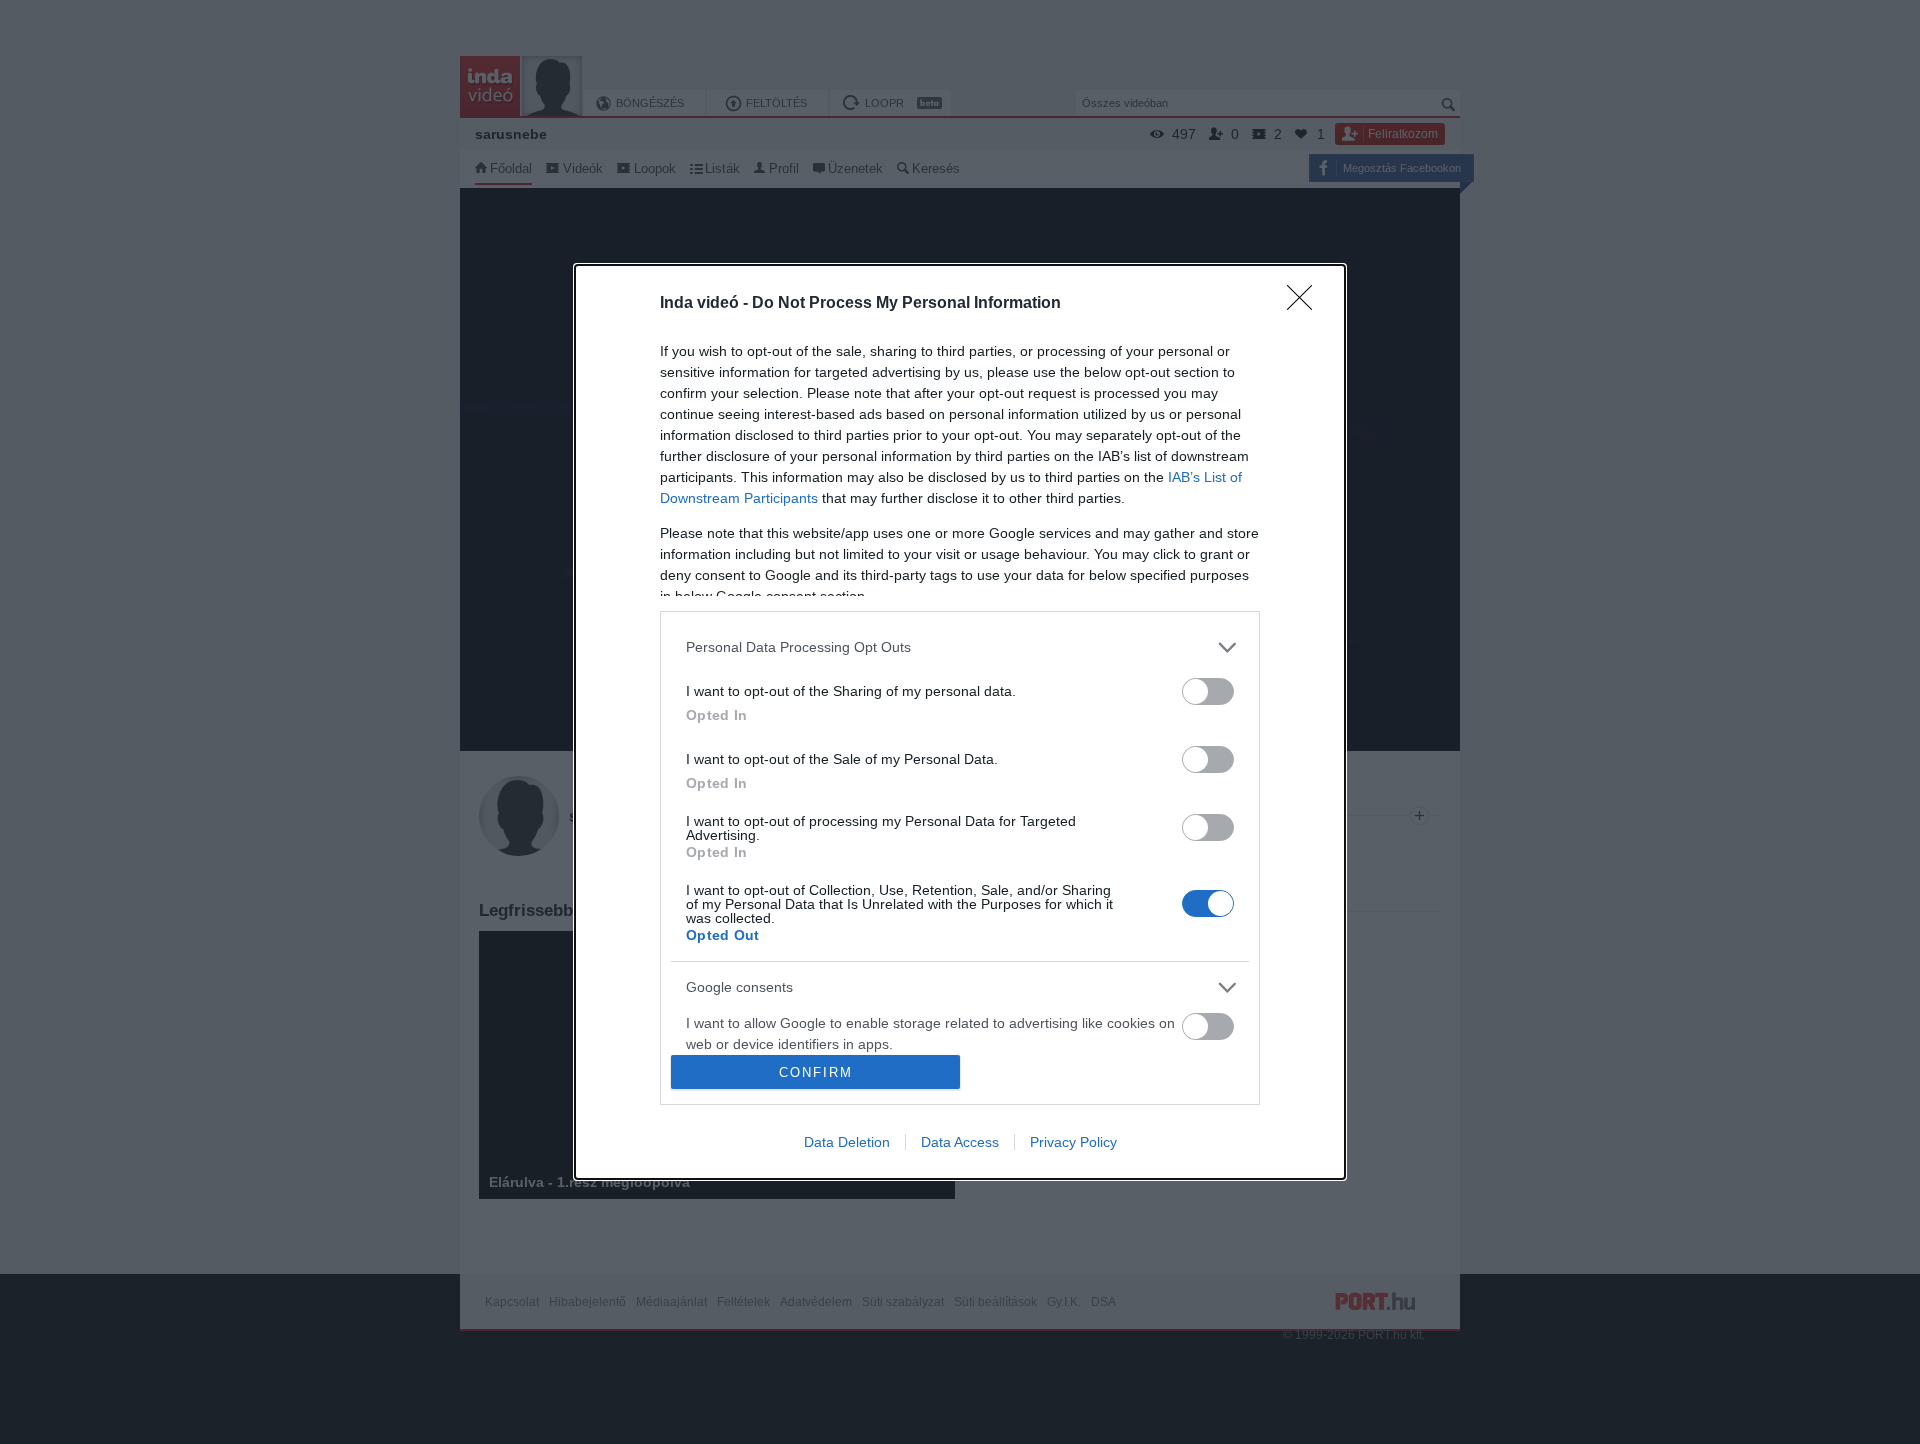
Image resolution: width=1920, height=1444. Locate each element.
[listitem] (960, 647)
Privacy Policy (1073, 1142)
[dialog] (960, 722)
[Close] (1306, 304)
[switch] (1208, 691)
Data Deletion (847, 1142)
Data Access (960, 1142)
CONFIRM (816, 1072)
